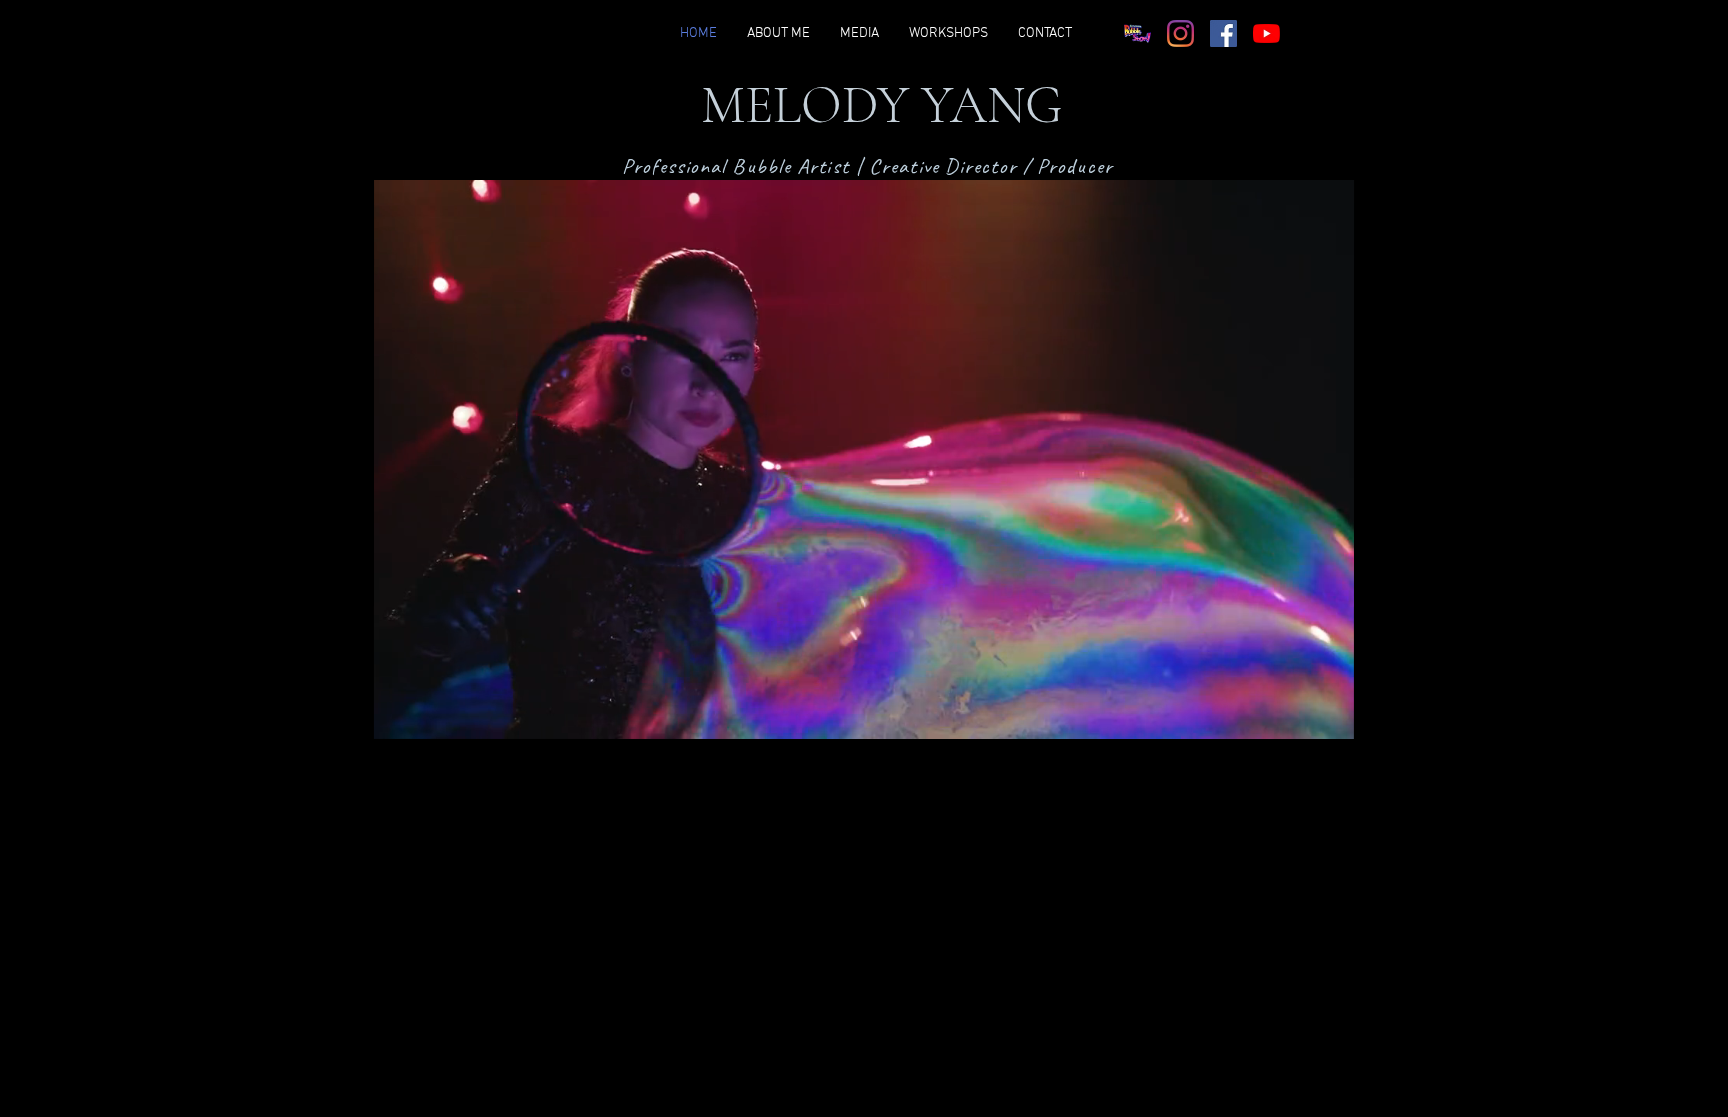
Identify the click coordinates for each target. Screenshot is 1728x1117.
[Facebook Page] (1223, 33)
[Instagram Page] (1180, 33)
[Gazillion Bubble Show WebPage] (1137, 33)
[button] (1328, 717)
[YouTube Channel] (1266, 33)
